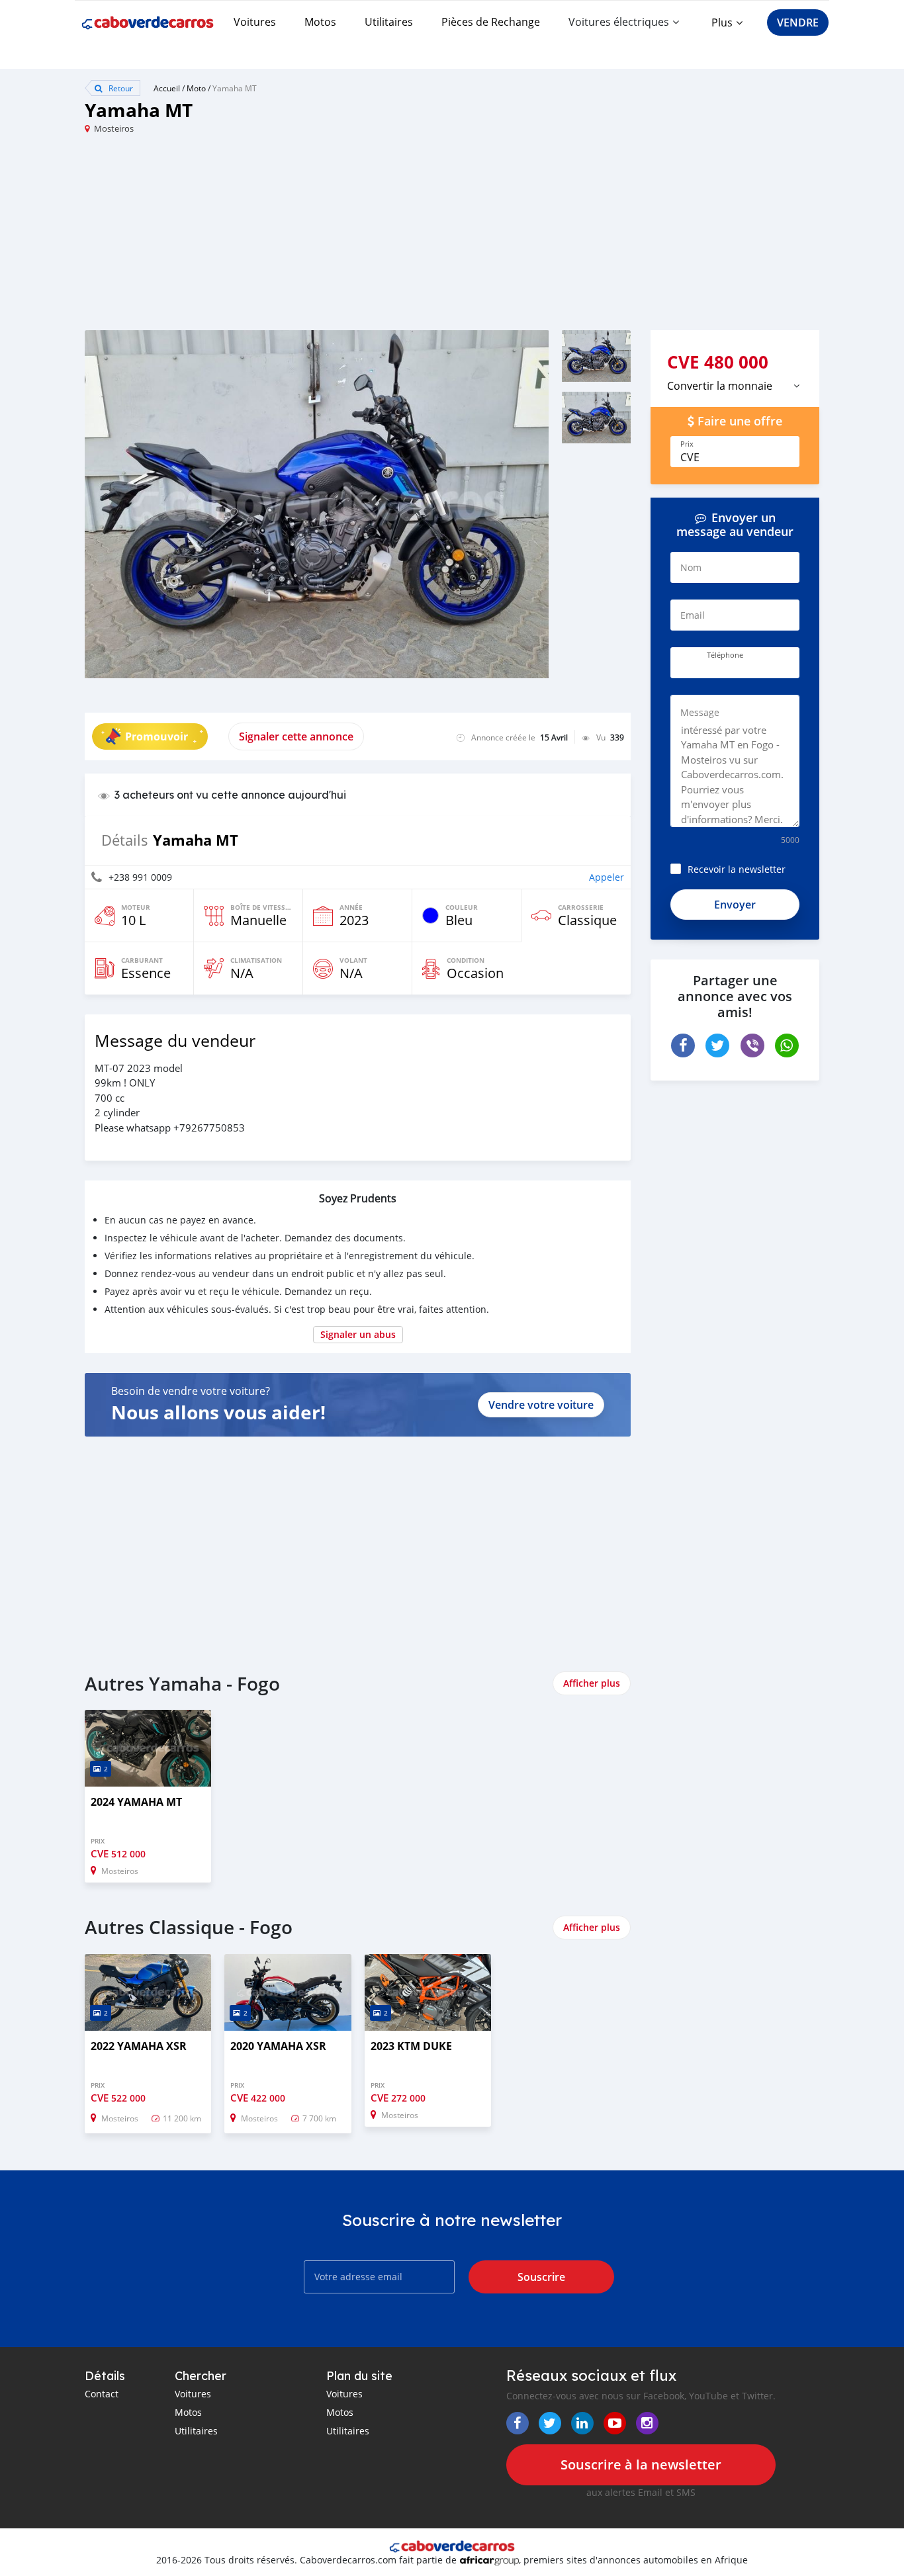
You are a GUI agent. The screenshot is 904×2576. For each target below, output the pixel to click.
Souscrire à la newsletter (641, 2465)
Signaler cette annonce (296, 736)
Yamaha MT (235, 88)
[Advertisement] (268, 238)
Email (693, 615)
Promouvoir (157, 736)
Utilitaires (389, 22)
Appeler (607, 877)
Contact (102, 2394)
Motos (320, 22)
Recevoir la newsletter (737, 869)
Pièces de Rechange (491, 22)
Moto (196, 88)
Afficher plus (592, 1683)
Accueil (167, 88)
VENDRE (798, 22)
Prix (687, 444)
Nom (691, 567)
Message (700, 712)
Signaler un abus (358, 1334)
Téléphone (725, 655)
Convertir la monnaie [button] (720, 386)
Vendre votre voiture (541, 1405)
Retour (120, 88)
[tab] (735, 386)
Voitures (255, 22)
